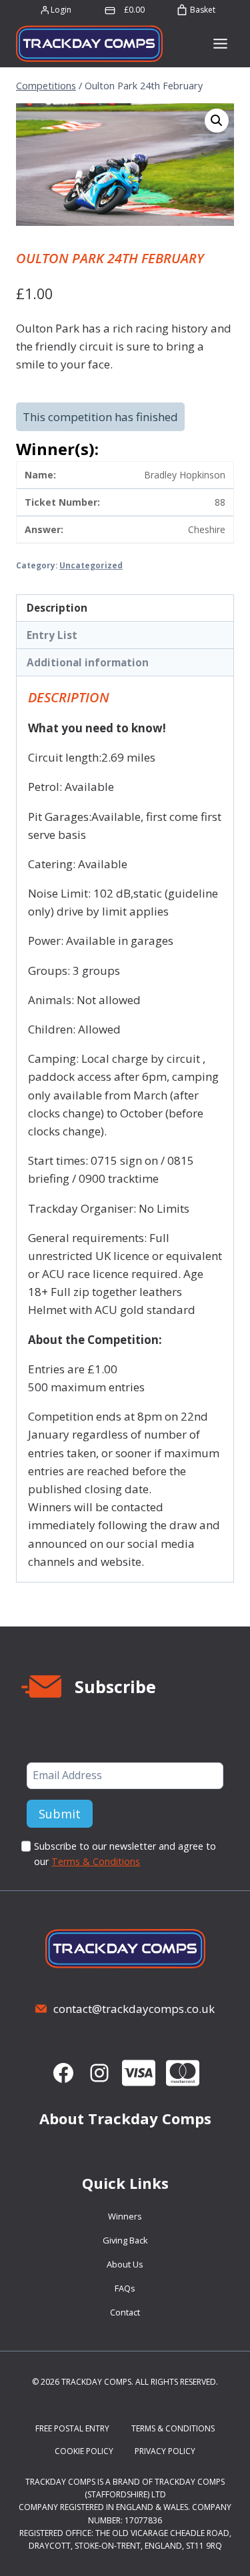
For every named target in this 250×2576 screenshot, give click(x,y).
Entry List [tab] (52, 635)
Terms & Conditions (96, 1861)
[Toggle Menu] (220, 44)
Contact (125, 2312)
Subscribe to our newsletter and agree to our (125, 1854)
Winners (125, 2216)
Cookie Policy (84, 2451)
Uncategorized (91, 565)
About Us (125, 2264)
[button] (217, 121)
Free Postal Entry (72, 2428)
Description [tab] (57, 608)
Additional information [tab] (88, 662)
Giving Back (125, 2240)
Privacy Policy (165, 2451)
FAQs (125, 2288)
